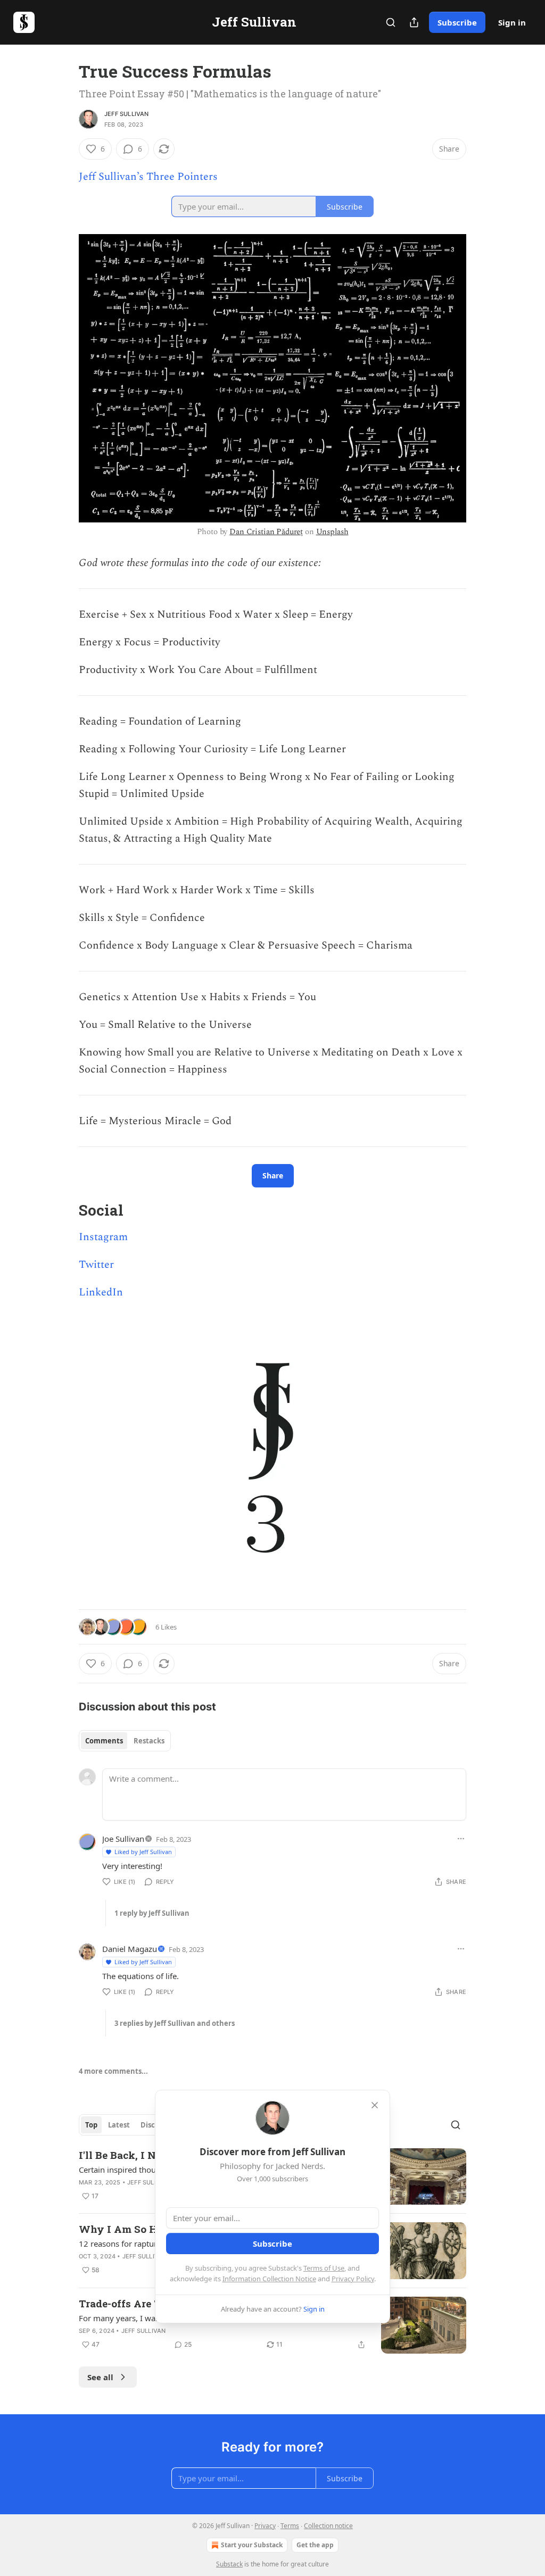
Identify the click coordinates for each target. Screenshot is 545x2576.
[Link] (64, 1210)
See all (100, 2377)
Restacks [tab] (149, 1741)
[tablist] (125, 1741)
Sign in (512, 22)
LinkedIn (101, 1292)
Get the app (315, 2545)
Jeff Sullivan (127, 114)
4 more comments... (113, 2071)
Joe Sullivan (123, 1839)
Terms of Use (324, 2268)
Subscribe (457, 22)
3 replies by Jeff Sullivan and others (175, 2023)
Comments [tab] (104, 1741)
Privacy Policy (353, 2279)
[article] (272, 2325)
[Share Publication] (414, 22)
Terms (290, 2526)
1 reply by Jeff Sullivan (152, 1913)
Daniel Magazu (130, 1949)
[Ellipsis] (461, 1839)
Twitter (96, 1265)
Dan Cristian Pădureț (266, 532)
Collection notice (328, 2526)
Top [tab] (91, 2125)
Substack (229, 2564)
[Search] (391, 22)
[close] (375, 2105)
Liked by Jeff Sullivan (143, 1852)
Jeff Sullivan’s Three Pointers (148, 177)
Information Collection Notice (269, 2279)
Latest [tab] (119, 2125)
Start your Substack (252, 2545)
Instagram (103, 1237)
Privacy (265, 2526)
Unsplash (332, 532)
